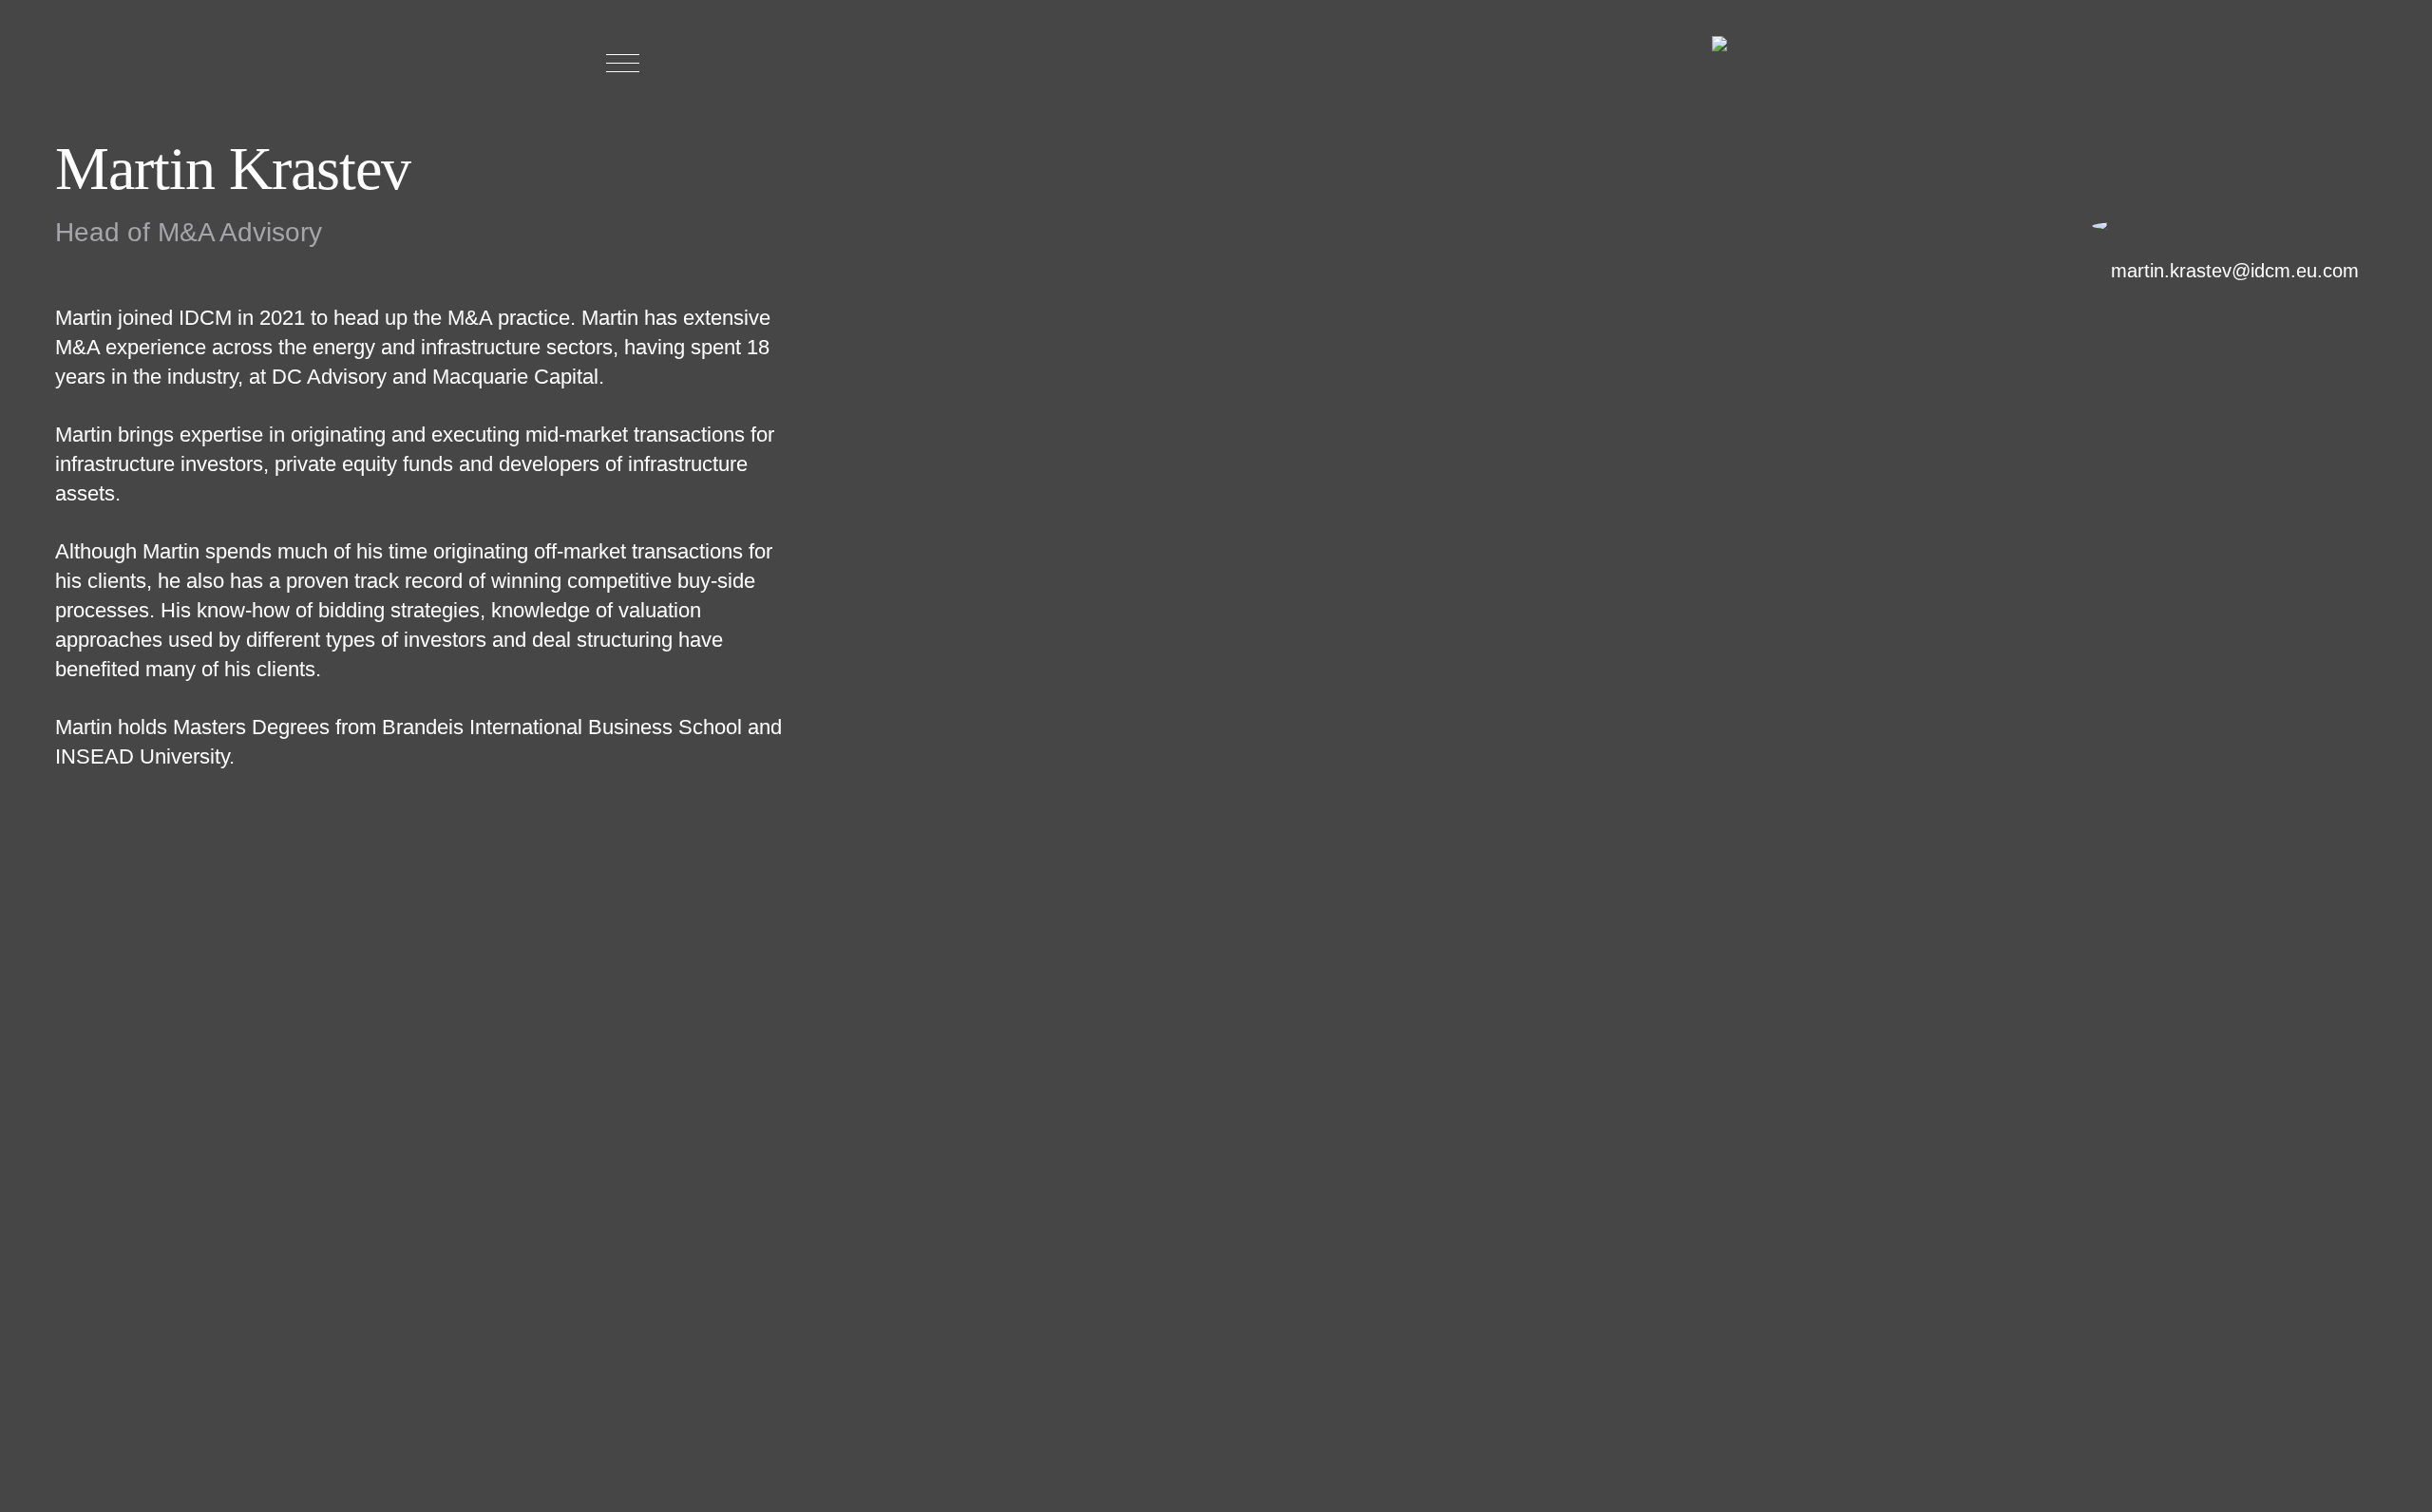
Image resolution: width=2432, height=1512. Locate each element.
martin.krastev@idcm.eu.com (2235, 271)
